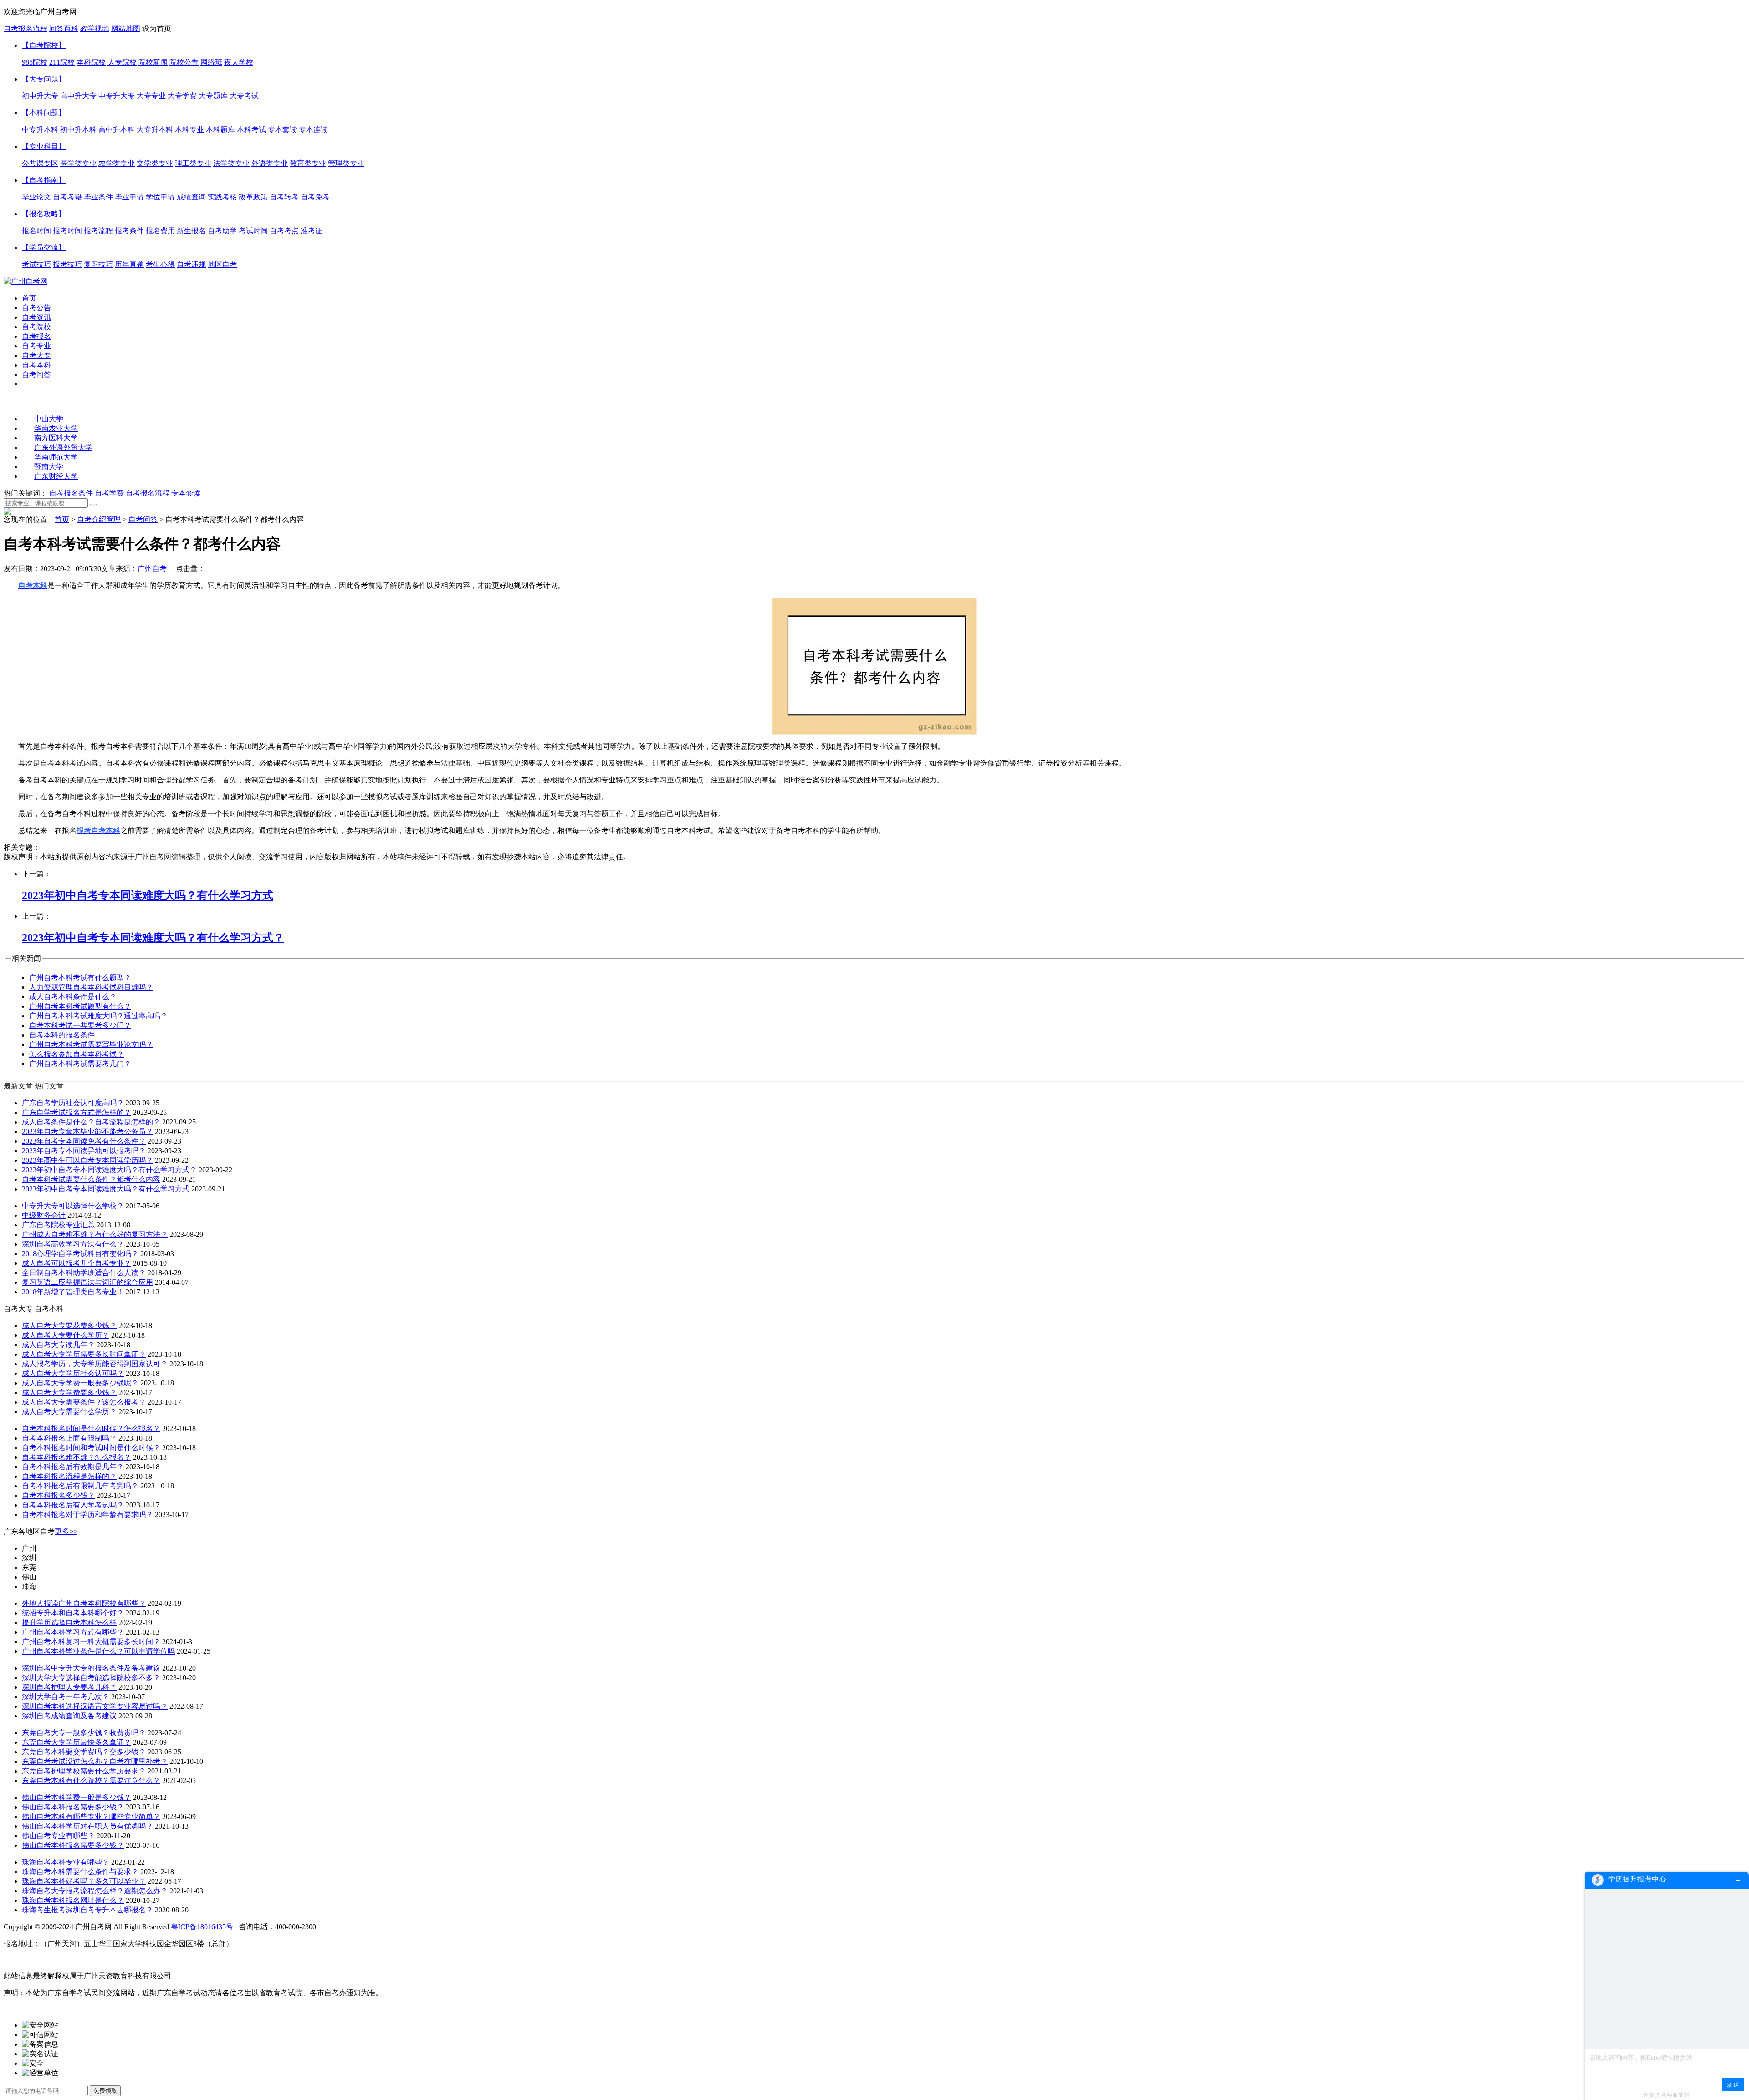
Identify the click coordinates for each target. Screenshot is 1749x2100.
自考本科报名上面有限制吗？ (69, 1438)
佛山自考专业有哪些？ (58, 1836)
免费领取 (105, 2091)
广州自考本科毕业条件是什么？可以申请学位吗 (98, 1651)
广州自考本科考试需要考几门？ (80, 1064)
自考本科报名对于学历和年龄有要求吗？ (87, 1515)
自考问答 (36, 375)
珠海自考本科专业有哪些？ (66, 1862)
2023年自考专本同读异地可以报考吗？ (84, 1151)
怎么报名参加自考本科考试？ (77, 1054)
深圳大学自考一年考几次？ (66, 1697)
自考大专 (36, 355)
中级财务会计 (44, 1215)
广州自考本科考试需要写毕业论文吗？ (91, 1045)
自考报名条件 (71, 493)
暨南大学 (49, 467)
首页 (29, 298)
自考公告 (36, 308)
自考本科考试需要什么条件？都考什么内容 (91, 1179)
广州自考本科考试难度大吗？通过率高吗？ (98, 1016)
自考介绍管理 (99, 519)
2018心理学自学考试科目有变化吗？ (80, 1254)
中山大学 (49, 419)
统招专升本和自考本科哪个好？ (73, 1613)
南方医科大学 (56, 438)
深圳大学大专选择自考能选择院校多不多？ (91, 1678)
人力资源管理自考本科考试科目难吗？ (91, 987)
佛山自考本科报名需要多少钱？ (73, 1807)
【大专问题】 (44, 79)
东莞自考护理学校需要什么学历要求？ (84, 1771)
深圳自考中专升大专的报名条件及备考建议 (91, 1668)
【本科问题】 (44, 113)
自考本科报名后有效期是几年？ (73, 1467)
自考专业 (36, 346)
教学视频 (95, 28)
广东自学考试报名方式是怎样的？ (77, 1112)
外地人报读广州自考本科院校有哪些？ (84, 1603)
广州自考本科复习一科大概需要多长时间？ (91, 1642)
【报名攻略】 (44, 214)
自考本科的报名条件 (62, 1035)
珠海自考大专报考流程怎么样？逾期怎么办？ (95, 1891)
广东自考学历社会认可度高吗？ (73, 1103)
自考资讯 (36, 317)
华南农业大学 (56, 428)
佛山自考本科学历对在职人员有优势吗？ (87, 1826)
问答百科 (64, 28)
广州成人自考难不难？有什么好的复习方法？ (95, 1234)
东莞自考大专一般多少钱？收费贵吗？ (84, 1733)
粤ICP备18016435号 (202, 1927)
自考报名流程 (26, 28)
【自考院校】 (44, 45)
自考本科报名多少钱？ (58, 1495)
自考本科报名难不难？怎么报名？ (77, 1457)
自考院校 (36, 327)
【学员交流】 (44, 248)
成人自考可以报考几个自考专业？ (77, 1263)
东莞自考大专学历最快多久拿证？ (77, 1742)
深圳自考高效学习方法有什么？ (73, 1244)
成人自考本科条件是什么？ (73, 997)
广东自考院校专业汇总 (58, 1225)
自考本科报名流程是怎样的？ (69, 1476)
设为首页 (157, 28)
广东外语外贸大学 (63, 447)
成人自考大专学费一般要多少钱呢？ (80, 1383)
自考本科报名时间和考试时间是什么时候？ (91, 1448)
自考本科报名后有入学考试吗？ (73, 1505)
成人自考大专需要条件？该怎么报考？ (84, 1402)
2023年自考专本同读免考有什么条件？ (84, 1141)
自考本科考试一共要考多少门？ (80, 1025)
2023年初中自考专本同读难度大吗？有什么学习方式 (106, 1189)
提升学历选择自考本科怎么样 (69, 1622)
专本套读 (186, 493)
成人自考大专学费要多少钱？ (69, 1392)
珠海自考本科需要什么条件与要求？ (80, 1872)
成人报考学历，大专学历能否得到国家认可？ (95, 1364)
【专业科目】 (44, 146)
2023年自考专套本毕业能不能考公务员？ (87, 1132)
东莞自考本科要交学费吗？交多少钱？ (84, 1752)
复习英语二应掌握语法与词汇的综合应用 (87, 1282)
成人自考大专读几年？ (58, 1345)
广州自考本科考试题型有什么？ (80, 1006)
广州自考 (152, 569)
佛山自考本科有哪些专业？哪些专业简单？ (91, 1816)
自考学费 (109, 493)
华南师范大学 (56, 457)
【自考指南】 (44, 180)
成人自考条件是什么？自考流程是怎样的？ (91, 1122)
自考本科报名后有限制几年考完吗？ (80, 1486)
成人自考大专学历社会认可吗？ (73, 1373)
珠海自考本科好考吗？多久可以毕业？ (84, 1881)
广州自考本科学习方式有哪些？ (73, 1632)
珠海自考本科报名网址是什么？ (73, 1900)
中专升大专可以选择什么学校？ (73, 1206)
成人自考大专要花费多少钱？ (69, 1326)
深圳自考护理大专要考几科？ (69, 1687)
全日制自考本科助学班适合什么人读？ (84, 1273)
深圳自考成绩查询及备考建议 (69, 1716)
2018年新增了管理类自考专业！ (73, 1292)
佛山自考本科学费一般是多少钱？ (77, 1797)
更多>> (66, 1531)
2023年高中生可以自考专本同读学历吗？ (87, 1160)
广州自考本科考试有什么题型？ (80, 978)
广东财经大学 (56, 476)
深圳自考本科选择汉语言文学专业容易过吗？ (95, 1706)
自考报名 (36, 336)
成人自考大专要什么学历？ (66, 1335)
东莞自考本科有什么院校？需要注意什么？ (91, 1781)
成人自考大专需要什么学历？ (69, 1412)
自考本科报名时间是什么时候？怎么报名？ (91, 1428)
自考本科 (36, 365)
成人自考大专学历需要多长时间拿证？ (84, 1354)
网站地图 (126, 28)
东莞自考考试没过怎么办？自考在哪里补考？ (95, 1761)
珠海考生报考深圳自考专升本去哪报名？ (87, 1910)
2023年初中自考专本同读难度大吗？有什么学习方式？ (109, 1170)
